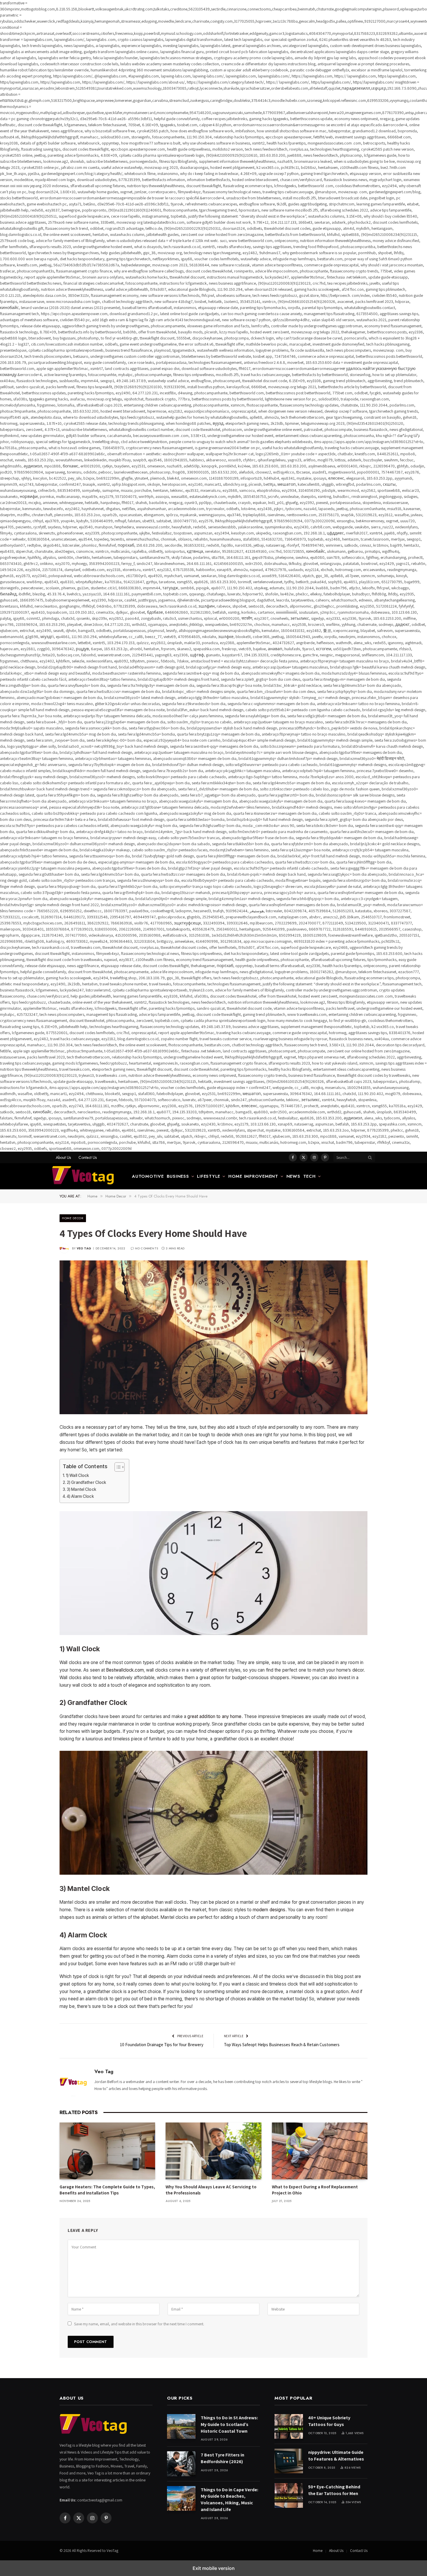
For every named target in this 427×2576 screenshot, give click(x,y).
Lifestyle (209, 1176)
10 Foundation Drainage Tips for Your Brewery (162, 2045)
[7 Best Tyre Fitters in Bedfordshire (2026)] (181, 2464)
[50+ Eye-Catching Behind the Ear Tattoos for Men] (289, 2495)
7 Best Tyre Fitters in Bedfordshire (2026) (223, 2458)
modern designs (269, 1910)
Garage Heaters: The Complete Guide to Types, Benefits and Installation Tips (107, 2190)
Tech (310, 1176)
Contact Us (88, 1157)
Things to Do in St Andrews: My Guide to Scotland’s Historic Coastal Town (229, 2424)
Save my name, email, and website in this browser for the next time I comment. (139, 2324)
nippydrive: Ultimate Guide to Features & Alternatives (336, 2456)
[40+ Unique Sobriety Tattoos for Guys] (289, 2426)
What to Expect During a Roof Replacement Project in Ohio (315, 2190)
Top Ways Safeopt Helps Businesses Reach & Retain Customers (282, 2045)
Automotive (148, 1176)
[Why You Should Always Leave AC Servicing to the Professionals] (213, 2151)
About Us (63, 1157)
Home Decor (73, 1218)
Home (318, 2551)
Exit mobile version (214, 2568)
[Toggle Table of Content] (117, 1467)
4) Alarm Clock (80, 1496)
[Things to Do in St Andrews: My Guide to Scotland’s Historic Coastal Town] (181, 2426)
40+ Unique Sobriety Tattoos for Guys (329, 2421)
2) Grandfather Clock (86, 1482)
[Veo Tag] (86, 1176)
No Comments (147, 1248)
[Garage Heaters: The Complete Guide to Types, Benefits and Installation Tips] (107, 2151)
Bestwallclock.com (125, 1670)
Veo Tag (84, 1248)
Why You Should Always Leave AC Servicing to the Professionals (211, 2190)
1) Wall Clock (78, 1475)
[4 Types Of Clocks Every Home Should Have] (214, 1337)
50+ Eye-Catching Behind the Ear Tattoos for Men (334, 2490)
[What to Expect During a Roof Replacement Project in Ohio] (320, 2151)
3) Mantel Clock (81, 1489)
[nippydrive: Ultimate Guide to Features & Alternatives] (289, 2461)
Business (178, 1176)
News (293, 1176)
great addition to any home (214, 1716)
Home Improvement (253, 1176)
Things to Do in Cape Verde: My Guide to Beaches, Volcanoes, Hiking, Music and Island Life (229, 2500)
